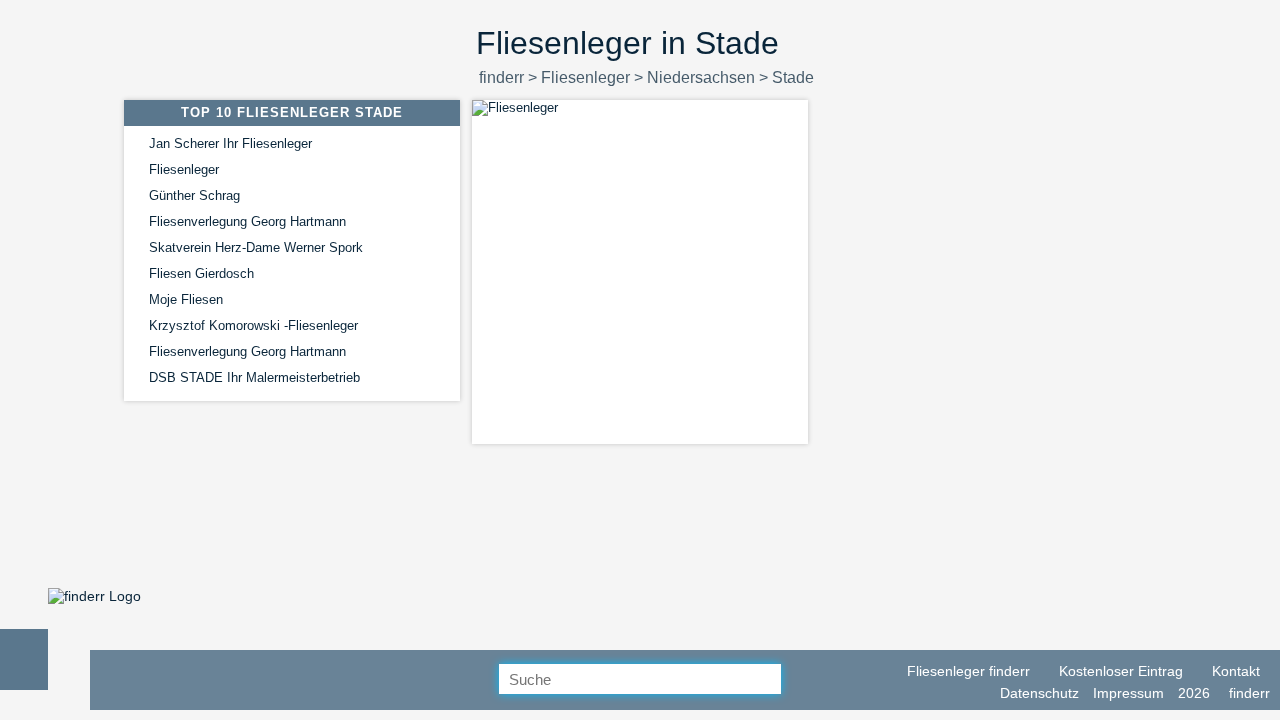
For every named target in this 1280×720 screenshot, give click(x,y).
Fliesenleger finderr (966, 671)
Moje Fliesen (186, 299)
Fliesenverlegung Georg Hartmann (247, 221)
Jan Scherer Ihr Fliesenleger (230, 143)
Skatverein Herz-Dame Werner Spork (256, 247)
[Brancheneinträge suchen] (797, 680)
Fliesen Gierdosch (201, 273)
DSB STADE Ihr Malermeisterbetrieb (254, 377)
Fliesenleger (184, 169)
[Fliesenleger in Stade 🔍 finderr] (94, 596)
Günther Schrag (194, 195)
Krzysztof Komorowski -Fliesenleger (253, 325)
